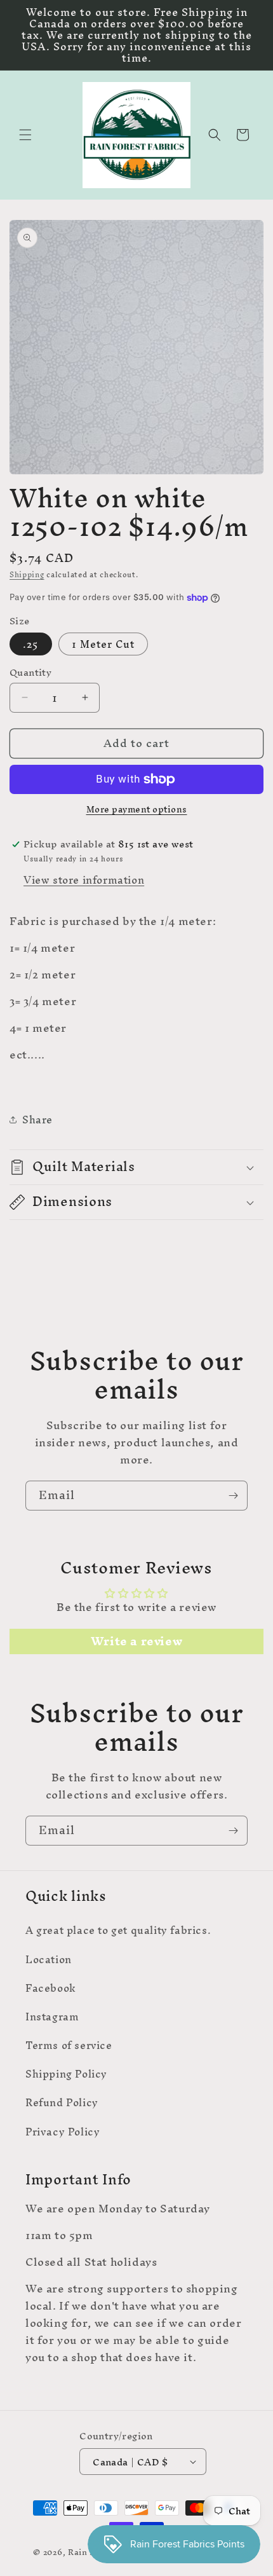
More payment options (137, 810)
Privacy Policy (63, 2132)
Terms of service (69, 2045)
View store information (84, 880)
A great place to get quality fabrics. (118, 1930)
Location (49, 1959)
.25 (31, 644)
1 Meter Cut (103, 644)
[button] (25, 135)
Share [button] (37, 1120)
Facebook (51, 1988)
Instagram (52, 2017)
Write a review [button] (136, 1641)
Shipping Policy (66, 2074)
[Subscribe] (233, 1496)
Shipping (27, 575)
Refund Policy (62, 2102)
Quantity (30, 673)
